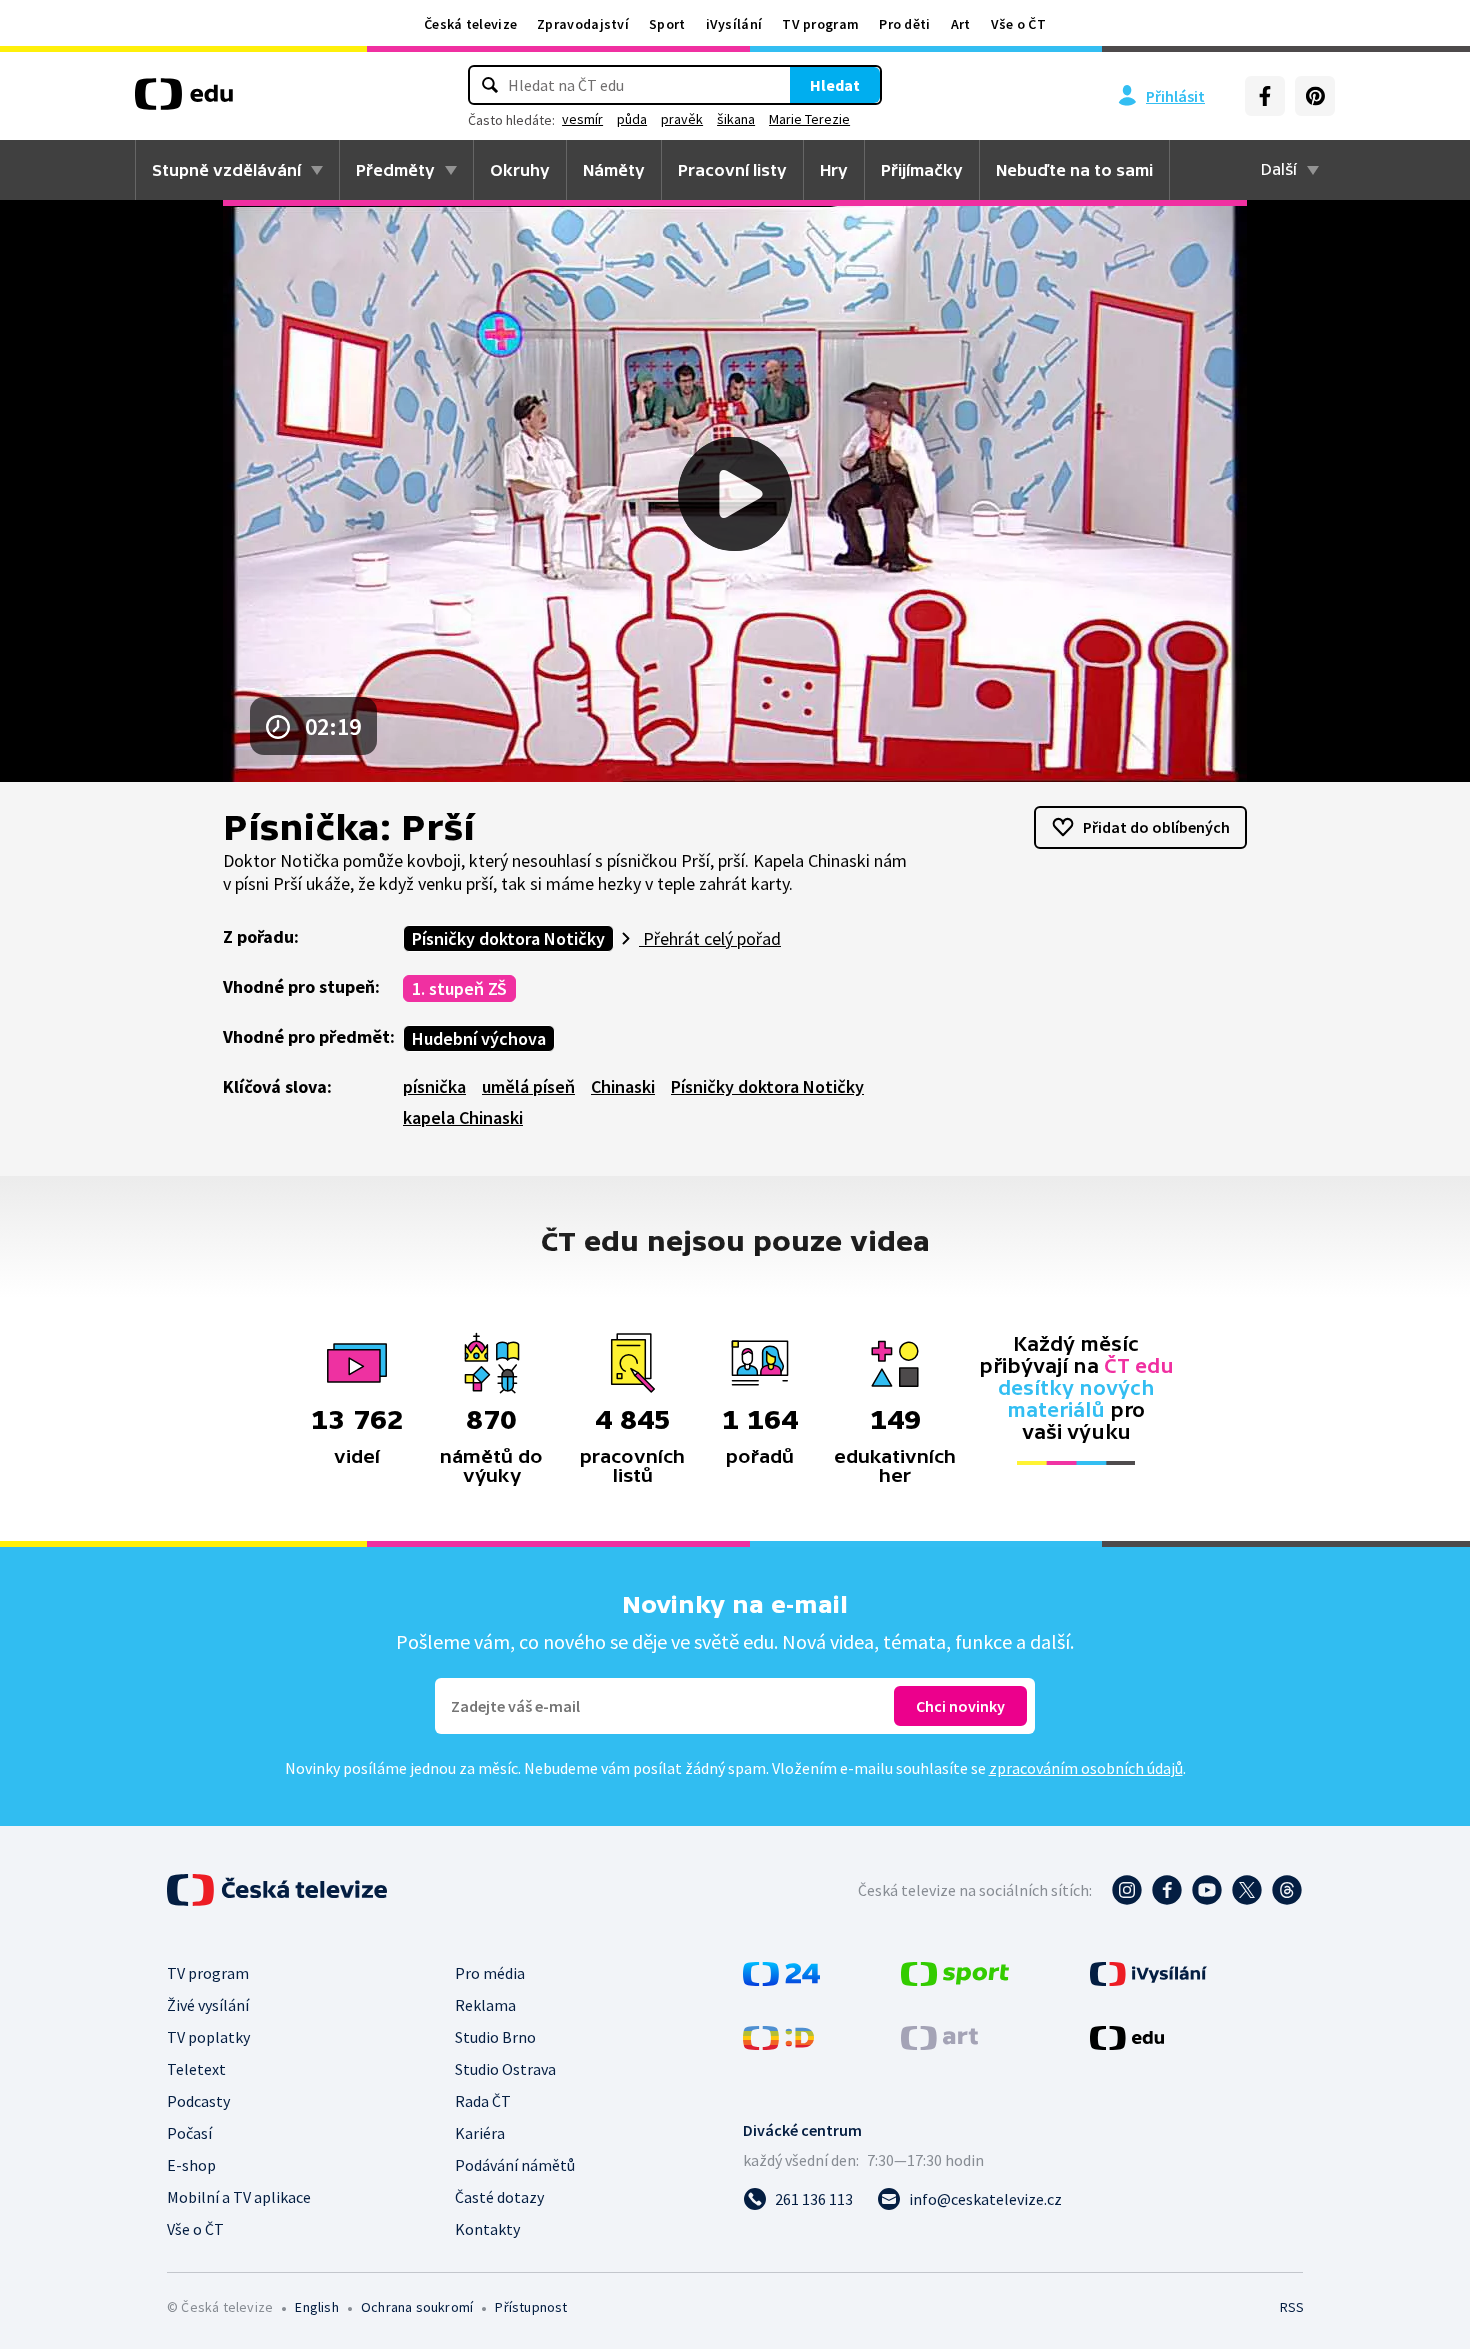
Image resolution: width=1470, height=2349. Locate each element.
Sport (667, 24)
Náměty (614, 170)
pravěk (682, 119)
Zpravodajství (583, 24)
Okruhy (520, 170)
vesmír (582, 119)
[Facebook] (1265, 96)
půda (632, 119)
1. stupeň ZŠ (459, 988)
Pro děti (904, 24)
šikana (736, 119)
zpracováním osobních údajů (1086, 1768)
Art (961, 24)
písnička (434, 1086)
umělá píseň (528, 1086)
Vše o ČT (1018, 24)
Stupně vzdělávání (226, 170)
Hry (834, 170)
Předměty (395, 170)
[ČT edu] (184, 101)
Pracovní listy (732, 170)
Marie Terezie (809, 119)
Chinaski (623, 1086)
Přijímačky (922, 170)
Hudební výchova (479, 1038)
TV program (820, 24)
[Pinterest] (1315, 96)
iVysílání (734, 24)
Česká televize (470, 24)
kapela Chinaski (463, 1117)
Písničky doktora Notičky (508, 938)
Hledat (835, 85)
